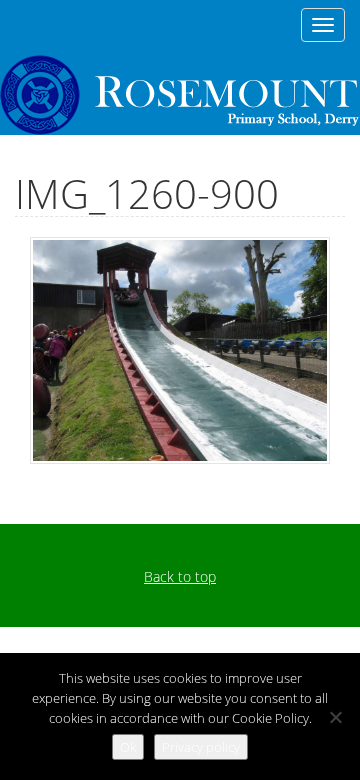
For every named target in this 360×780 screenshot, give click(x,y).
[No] (335, 717)
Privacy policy (201, 747)
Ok (128, 747)
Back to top (180, 576)
